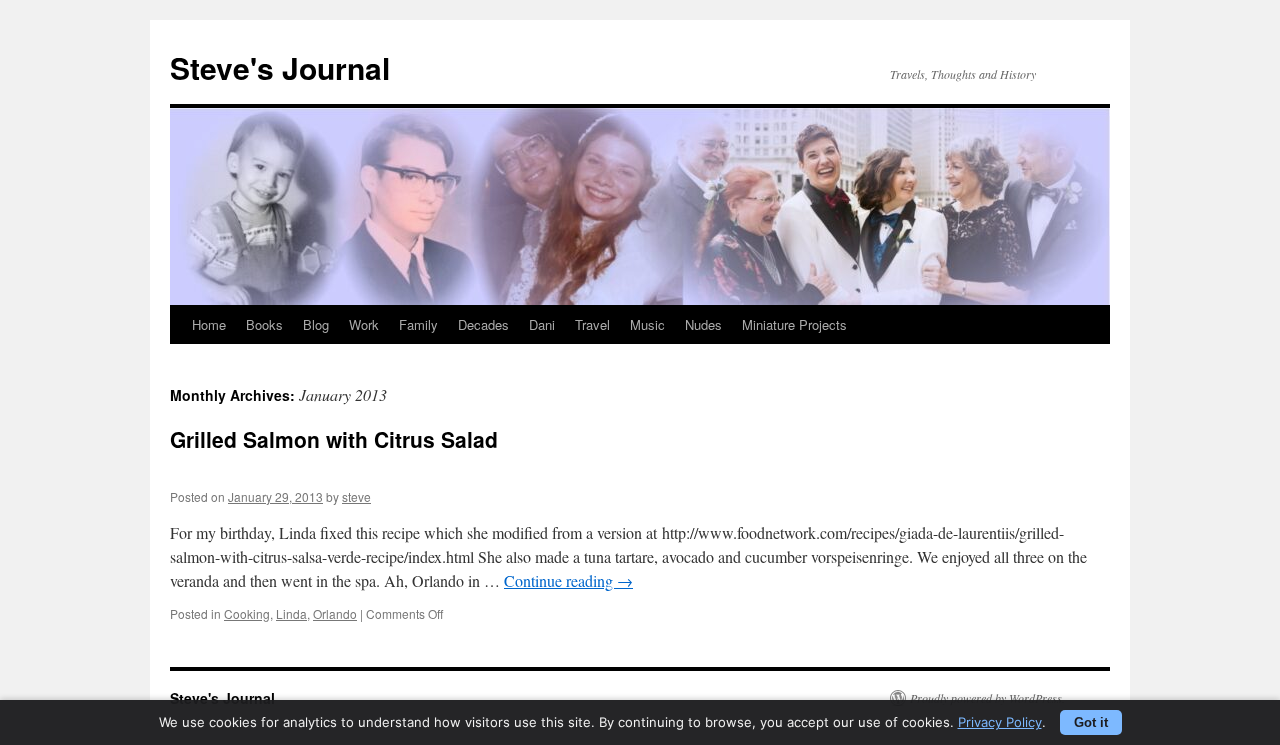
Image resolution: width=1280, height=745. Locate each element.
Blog (316, 324)
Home (209, 324)
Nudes (703, 324)
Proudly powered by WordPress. (987, 698)
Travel (592, 324)
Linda (291, 613)
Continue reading (568, 580)
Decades (483, 324)
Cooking (247, 613)
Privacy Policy (1000, 722)
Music (647, 324)
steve (356, 496)
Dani (542, 324)
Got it (1091, 722)
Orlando (335, 613)
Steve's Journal (280, 67)
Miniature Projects (794, 324)
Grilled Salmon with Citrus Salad (334, 439)
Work (364, 324)
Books (264, 324)
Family (418, 324)
